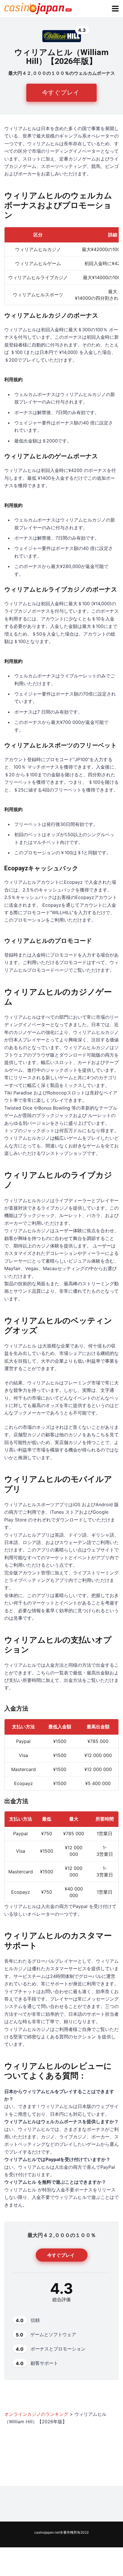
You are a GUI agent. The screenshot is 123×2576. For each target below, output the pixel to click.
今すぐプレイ (61, 92)
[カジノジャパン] (38, 8)
